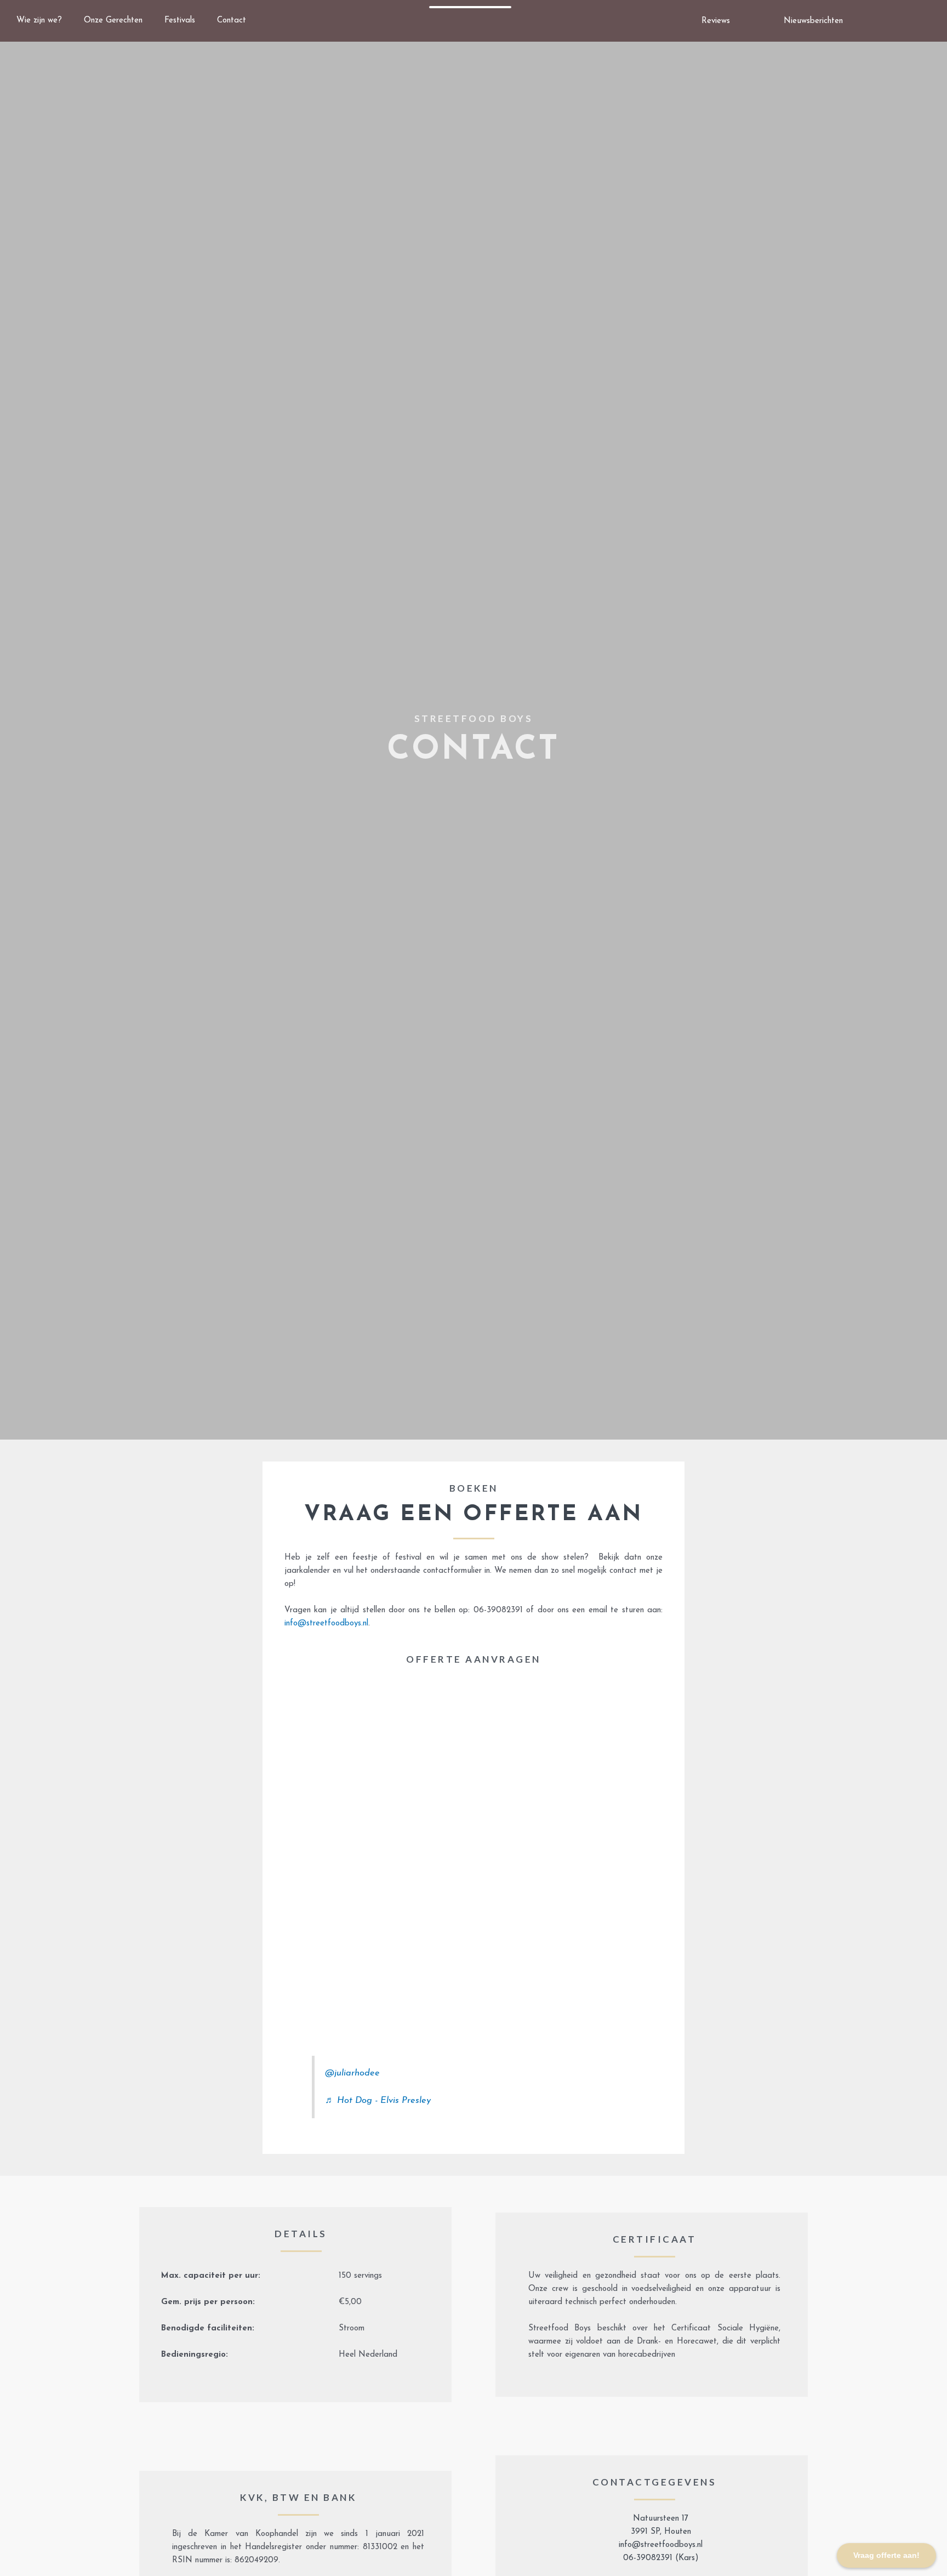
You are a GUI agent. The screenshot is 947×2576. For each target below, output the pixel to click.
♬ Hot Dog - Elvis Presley (378, 2101)
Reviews (716, 21)
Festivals (180, 21)
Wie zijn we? (39, 21)
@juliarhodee (352, 2073)
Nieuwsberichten (813, 21)
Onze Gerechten (113, 21)
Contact (232, 21)
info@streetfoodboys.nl (326, 1623)
